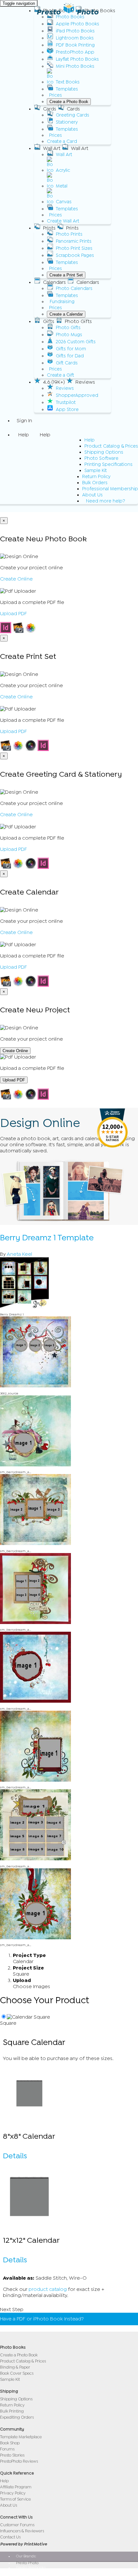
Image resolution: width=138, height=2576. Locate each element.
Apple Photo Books (78, 24)
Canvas (64, 202)
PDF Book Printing (75, 45)
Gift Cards (67, 363)
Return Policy (96, 477)
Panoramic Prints (74, 241)
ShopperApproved (77, 395)
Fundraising (62, 302)
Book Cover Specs (17, 2373)
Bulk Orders (95, 483)
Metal (62, 186)
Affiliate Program (16, 2487)
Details (15, 2156)
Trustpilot (66, 402)
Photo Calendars (74, 288)
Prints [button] (49, 228)
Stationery (67, 122)
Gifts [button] (49, 321)
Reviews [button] (85, 382)
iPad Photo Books (75, 31)
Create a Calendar (66, 314)
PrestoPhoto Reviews (19, 2461)
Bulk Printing (12, 2411)
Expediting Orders (17, 2417)
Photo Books (70, 17)
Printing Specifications (108, 464)
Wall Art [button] (52, 148)
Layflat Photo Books (77, 59)
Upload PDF (13, 614)
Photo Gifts (68, 328)
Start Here (99, 2319)
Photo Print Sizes (74, 248)
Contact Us (10, 2537)
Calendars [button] (54, 282)
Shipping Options (104, 452)
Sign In (24, 421)
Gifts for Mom (71, 349)
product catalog (48, 2289)
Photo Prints (69, 234)
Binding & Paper (15, 2367)
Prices (56, 95)
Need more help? (106, 501)
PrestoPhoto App (75, 52)
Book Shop (10, 2443)
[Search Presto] (17, 509)
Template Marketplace (21, 2437)
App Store (67, 410)
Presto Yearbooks (31, 2567)
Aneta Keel (19, 1254)
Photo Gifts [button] (78, 321)
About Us (92, 495)
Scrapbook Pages (75, 255)
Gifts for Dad (70, 356)
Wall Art (64, 155)
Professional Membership (110, 489)
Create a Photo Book (69, 102)
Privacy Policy (13, 2493)
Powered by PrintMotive (23, 2544)
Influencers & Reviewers (22, 2531)
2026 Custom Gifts (76, 342)
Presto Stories (12, 2455)
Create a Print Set (66, 275)
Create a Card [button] (62, 141)
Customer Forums (17, 2525)
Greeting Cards (73, 115)
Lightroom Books (75, 38)
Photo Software (101, 458)
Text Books (68, 82)
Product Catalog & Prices (111, 446)
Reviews (65, 388)
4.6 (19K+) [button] (54, 382)
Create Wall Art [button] (63, 221)
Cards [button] (50, 109)
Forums (7, 2449)
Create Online (16, 579)
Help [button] (24, 435)
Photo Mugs (69, 335)
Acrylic (63, 170)
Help (90, 440)
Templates (67, 89)
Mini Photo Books (75, 66)
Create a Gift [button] (60, 375)
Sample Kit (96, 471)
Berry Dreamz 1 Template (47, 1238)
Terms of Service (15, 2499)
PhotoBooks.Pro (30, 2572)
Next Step (12, 2310)
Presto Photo (68, 12)
